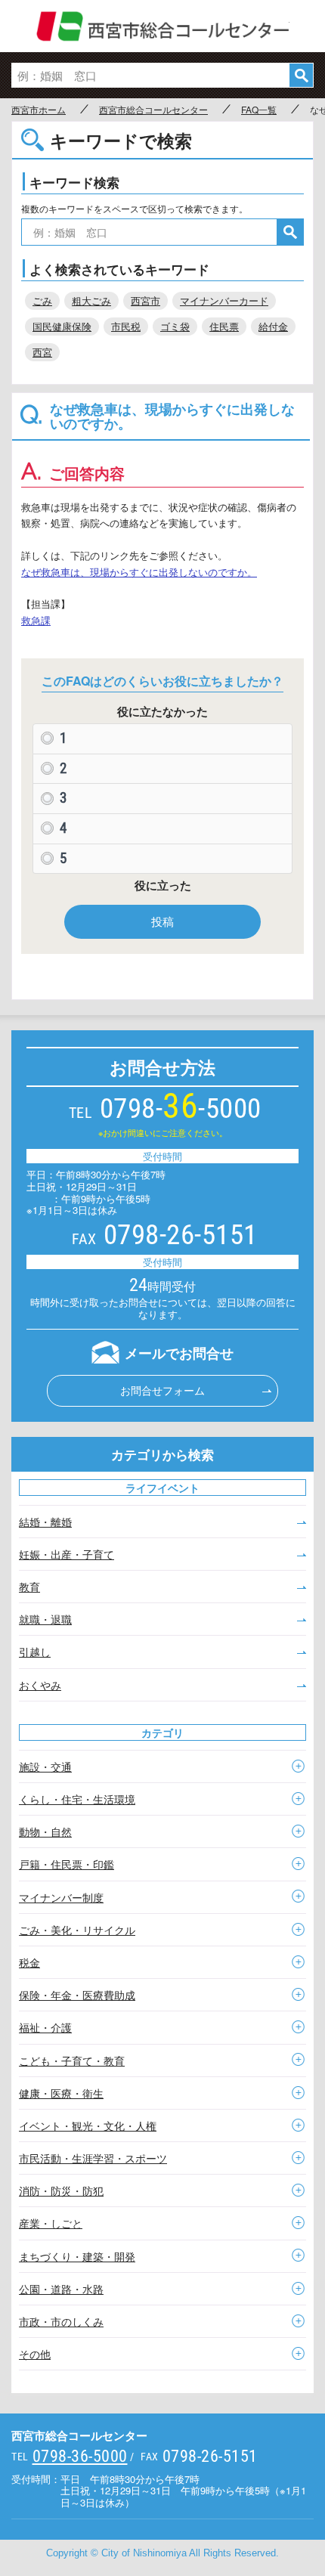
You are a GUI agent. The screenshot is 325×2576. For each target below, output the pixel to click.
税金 (29, 1962)
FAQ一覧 (259, 110)
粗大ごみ (91, 300)
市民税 (126, 326)
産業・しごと (51, 2223)
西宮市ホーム (39, 110)
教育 (29, 1587)
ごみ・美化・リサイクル (77, 1930)
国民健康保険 (62, 326)
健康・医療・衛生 (61, 2093)
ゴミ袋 (175, 326)
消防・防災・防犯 (61, 2191)
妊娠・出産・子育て (67, 1554)
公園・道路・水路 (61, 2289)
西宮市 (145, 300)
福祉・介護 (45, 2027)
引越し (35, 1652)
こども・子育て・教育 (72, 2060)
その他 (35, 2354)
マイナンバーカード (224, 300)
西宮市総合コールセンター (163, 26)
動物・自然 (45, 1831)
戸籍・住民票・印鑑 (67, 1864)
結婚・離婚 (45, 1522)
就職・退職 (45, 1619)
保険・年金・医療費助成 (77, 1995)
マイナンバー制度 (61, 1897)
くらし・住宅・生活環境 (77, 1799)
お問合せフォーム (162, 1390)
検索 (301, 75)
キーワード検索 (74, 182)
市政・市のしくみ (61, 2321)
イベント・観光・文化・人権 (88, 2126)
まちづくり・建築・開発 (77, 2256)
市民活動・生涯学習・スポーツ (93, 2158)
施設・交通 (45, 1766)
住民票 (224, 326)
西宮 (42, 352)
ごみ (42, 300)
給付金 (273, 326)
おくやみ (40, 1685)
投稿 (162, 921)
